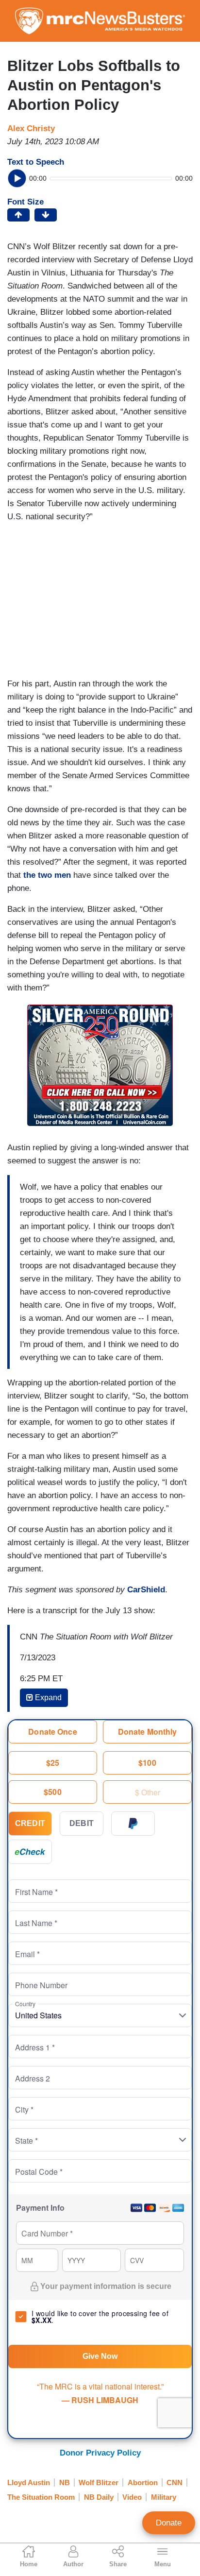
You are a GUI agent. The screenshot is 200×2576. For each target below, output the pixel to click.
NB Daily (99, 2497)
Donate (169, 2523)
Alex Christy (31, 128)
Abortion (143, 2482)
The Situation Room (41, 2497)
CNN (175, 2482)
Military (164, 2497)
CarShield (146, 1590)
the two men (47, 875)
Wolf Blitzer (99, 2482)
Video (132, 2497)
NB (65, 2482)
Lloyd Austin (29, 2482)
